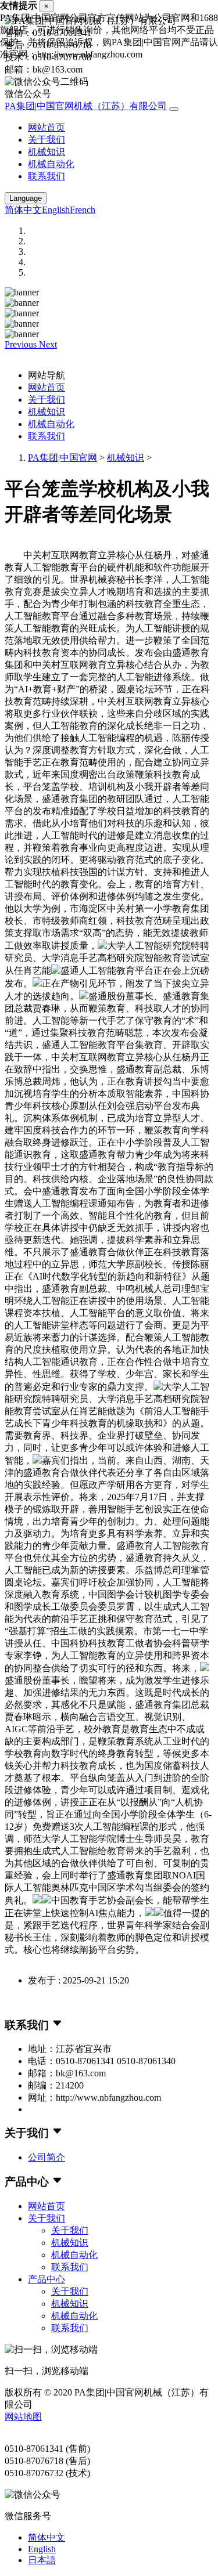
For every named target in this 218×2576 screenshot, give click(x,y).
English (56, 210)
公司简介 (47, 2157)
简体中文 (23, 210)
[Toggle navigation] (174, 109)
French (83, 210)
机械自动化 (51, 164)
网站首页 (47, 127)
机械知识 (47, 152)
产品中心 (47, 2279)
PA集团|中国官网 (62, 458)
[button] (22, 344)
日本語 (42, 2560)
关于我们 (47, 140)
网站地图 (23, 2417)
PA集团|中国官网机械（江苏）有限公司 (86, 106)
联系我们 (47, 176)
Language (26, 198)
